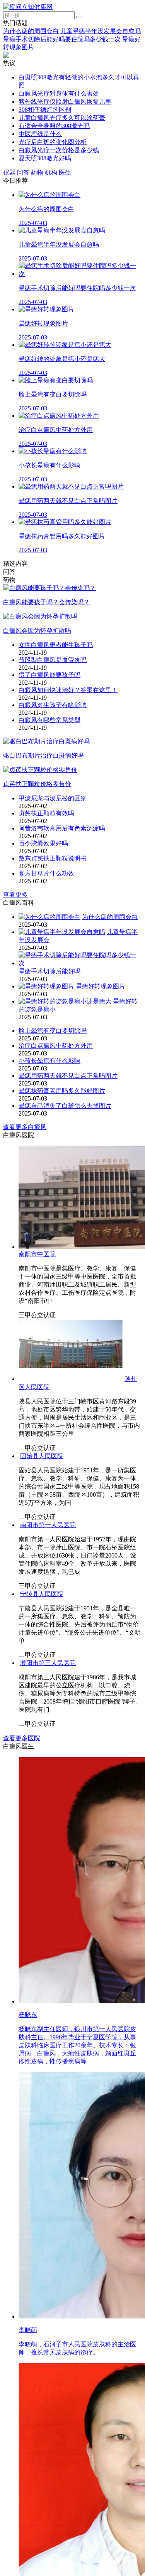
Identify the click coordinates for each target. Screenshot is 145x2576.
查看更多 (15, 895)
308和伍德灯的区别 (45, 110)
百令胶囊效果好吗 (43, 843)
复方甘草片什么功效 (46, 873)
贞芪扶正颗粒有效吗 (46, 813)
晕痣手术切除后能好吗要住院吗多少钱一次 (62, 39)
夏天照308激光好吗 (45, 158)
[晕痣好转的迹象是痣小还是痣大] (65, 1001)
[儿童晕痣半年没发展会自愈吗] (62, 932)
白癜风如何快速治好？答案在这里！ (68, 690)
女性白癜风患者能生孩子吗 (56, 645)
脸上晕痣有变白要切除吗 (53, 1031)
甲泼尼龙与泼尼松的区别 (53, 798)
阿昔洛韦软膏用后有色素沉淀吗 (62, 828)
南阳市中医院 (37, 1254)
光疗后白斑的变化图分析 (53, 142)
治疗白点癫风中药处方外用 (56, 1046)
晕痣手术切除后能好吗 (49, 971)
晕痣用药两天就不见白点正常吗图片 (68, 1076)
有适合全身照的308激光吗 (54, 126)
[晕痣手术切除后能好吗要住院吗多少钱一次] (80, 963)
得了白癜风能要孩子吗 (49, 675)
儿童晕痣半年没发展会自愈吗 (101, 31)
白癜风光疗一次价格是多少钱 (59, 150)
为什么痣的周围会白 (31, 31)
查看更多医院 (22, 2352)
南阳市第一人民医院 (46, 1848)
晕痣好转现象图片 (101, 986)
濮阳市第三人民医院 (46, 2276)
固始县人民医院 (40, 1592)
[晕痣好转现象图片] (46, 986)
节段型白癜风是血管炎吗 (53, 660)
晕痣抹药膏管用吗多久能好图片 (62, 1091)
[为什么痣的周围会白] (49, 917)
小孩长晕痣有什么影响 (49, 1061)
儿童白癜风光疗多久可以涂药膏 (62, 118)
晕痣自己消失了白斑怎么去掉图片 (65, 1106)
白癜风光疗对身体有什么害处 (59, 93)
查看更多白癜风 (25, 1127)
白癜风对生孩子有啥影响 (53, 705)
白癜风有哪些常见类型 (49, 720)
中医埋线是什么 (40, 134)
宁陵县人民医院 (40, 2021)
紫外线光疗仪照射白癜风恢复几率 (65, 102)
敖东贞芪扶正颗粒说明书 (53, 858)
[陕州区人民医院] (71, 1379)
